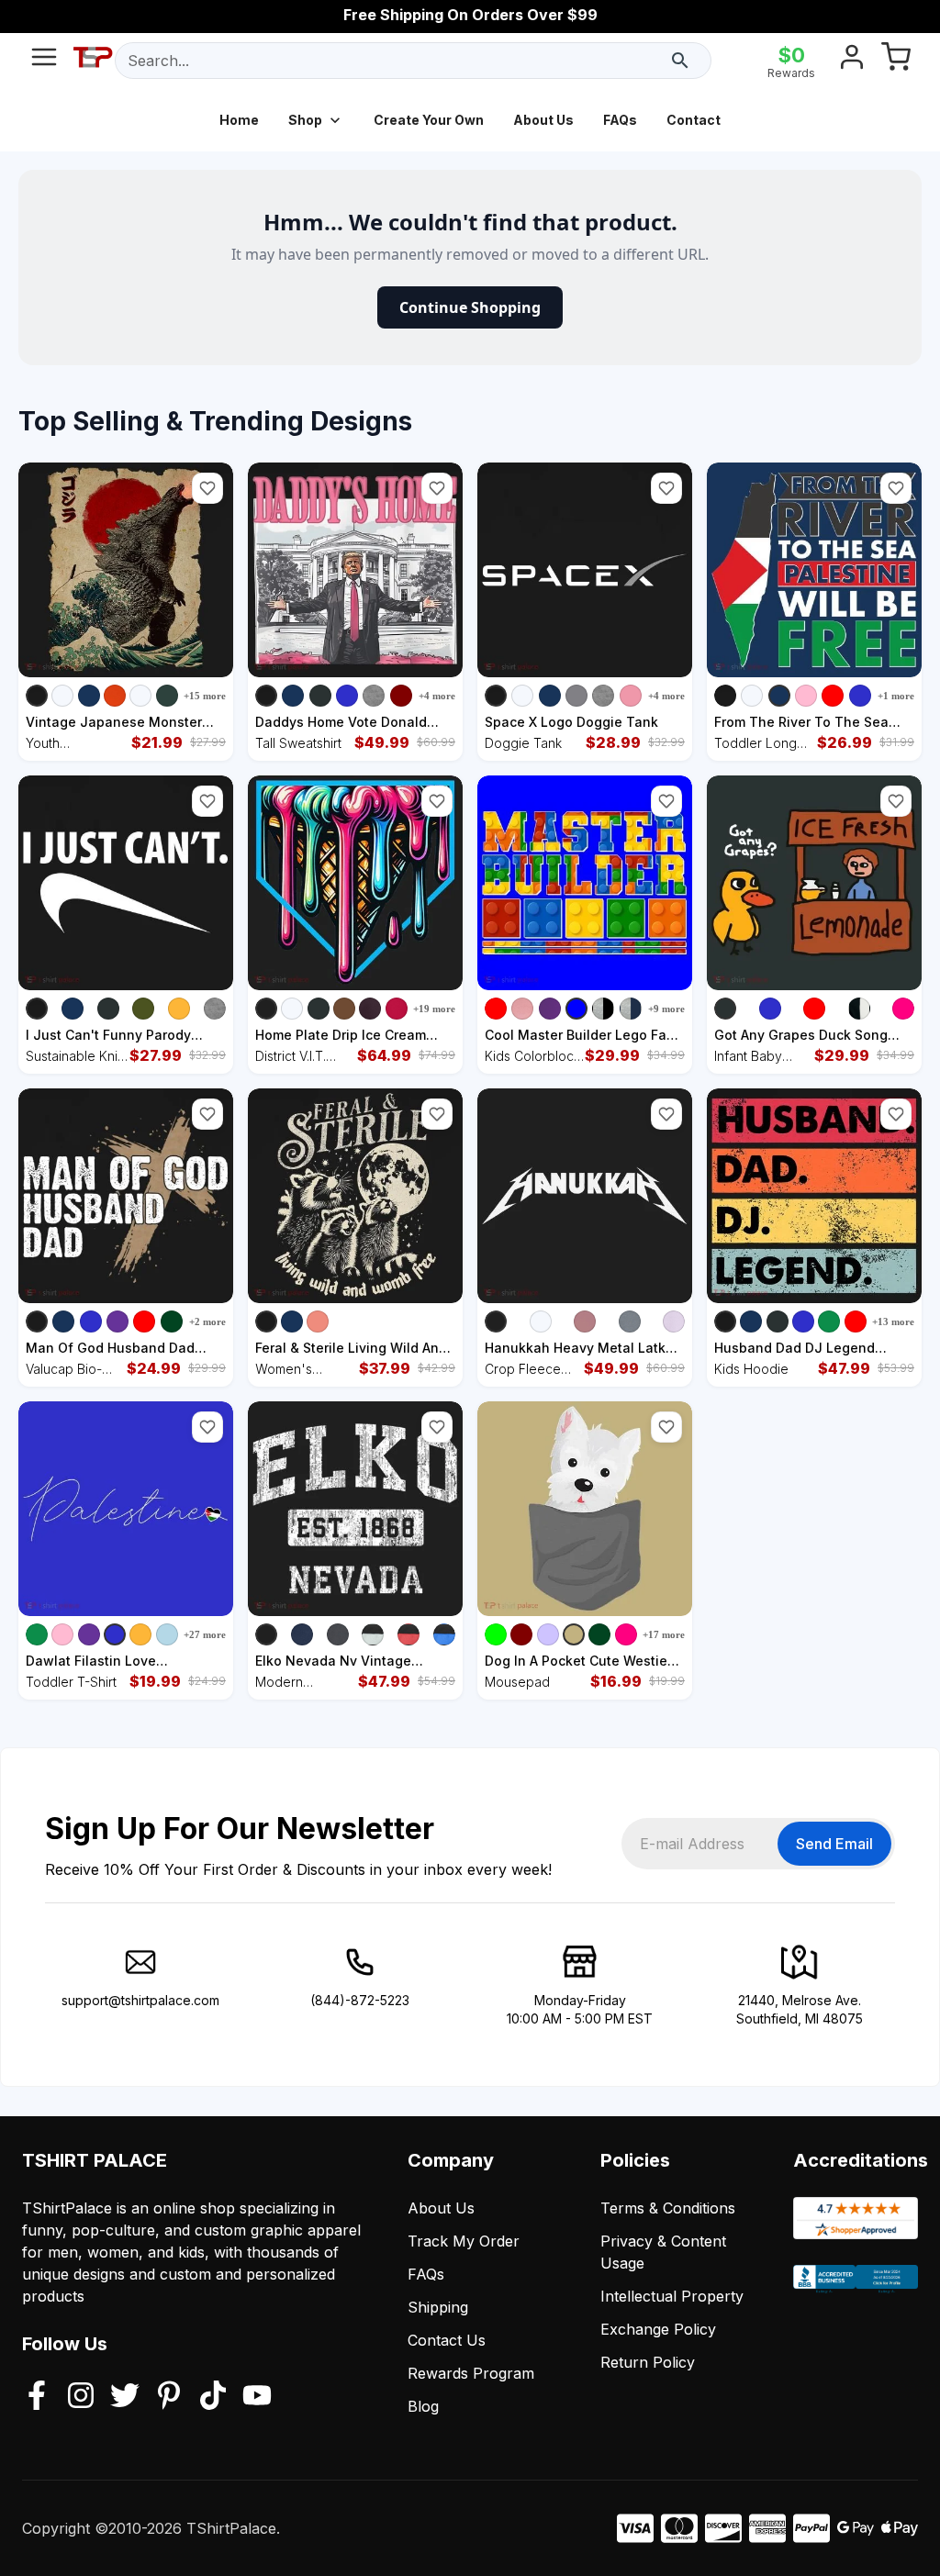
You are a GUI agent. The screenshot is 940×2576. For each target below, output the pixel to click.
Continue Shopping (470, 307)
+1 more (896, 696)
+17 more (664, 1634)
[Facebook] (37, 2397)
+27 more (205, 1634)
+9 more (666, 1009)
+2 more (207, 1321)
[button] (207, 488)
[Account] (852, 61)
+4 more (437, 696)
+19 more (434, 1009)
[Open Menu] (44, 61)
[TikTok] (213, 2397)
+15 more (205, 696)
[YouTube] (257, 2397)
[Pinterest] (169, 2397)
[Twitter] (125, 2397)
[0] (896, 61)
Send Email (834, 1844)
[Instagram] (81, 2397)
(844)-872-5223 (360, 2000)
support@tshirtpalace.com (140, 2000)
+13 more (893, 1321)
